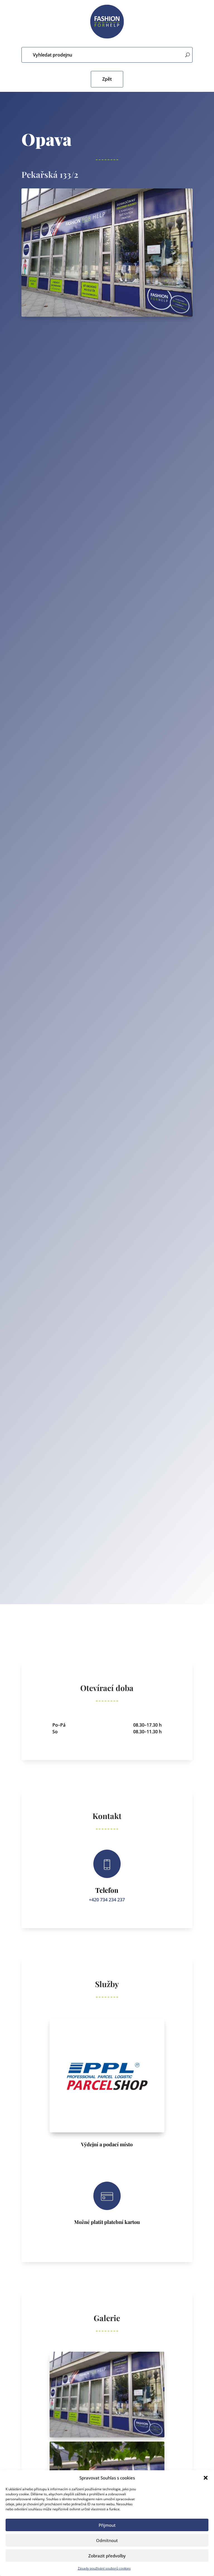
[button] (206, 2478)
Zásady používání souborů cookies (104, 2568)
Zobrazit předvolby (107, 2556)
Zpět (107, 79)
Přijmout (107, 2525)
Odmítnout (107, 2540)
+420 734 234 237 (107, 1900)
